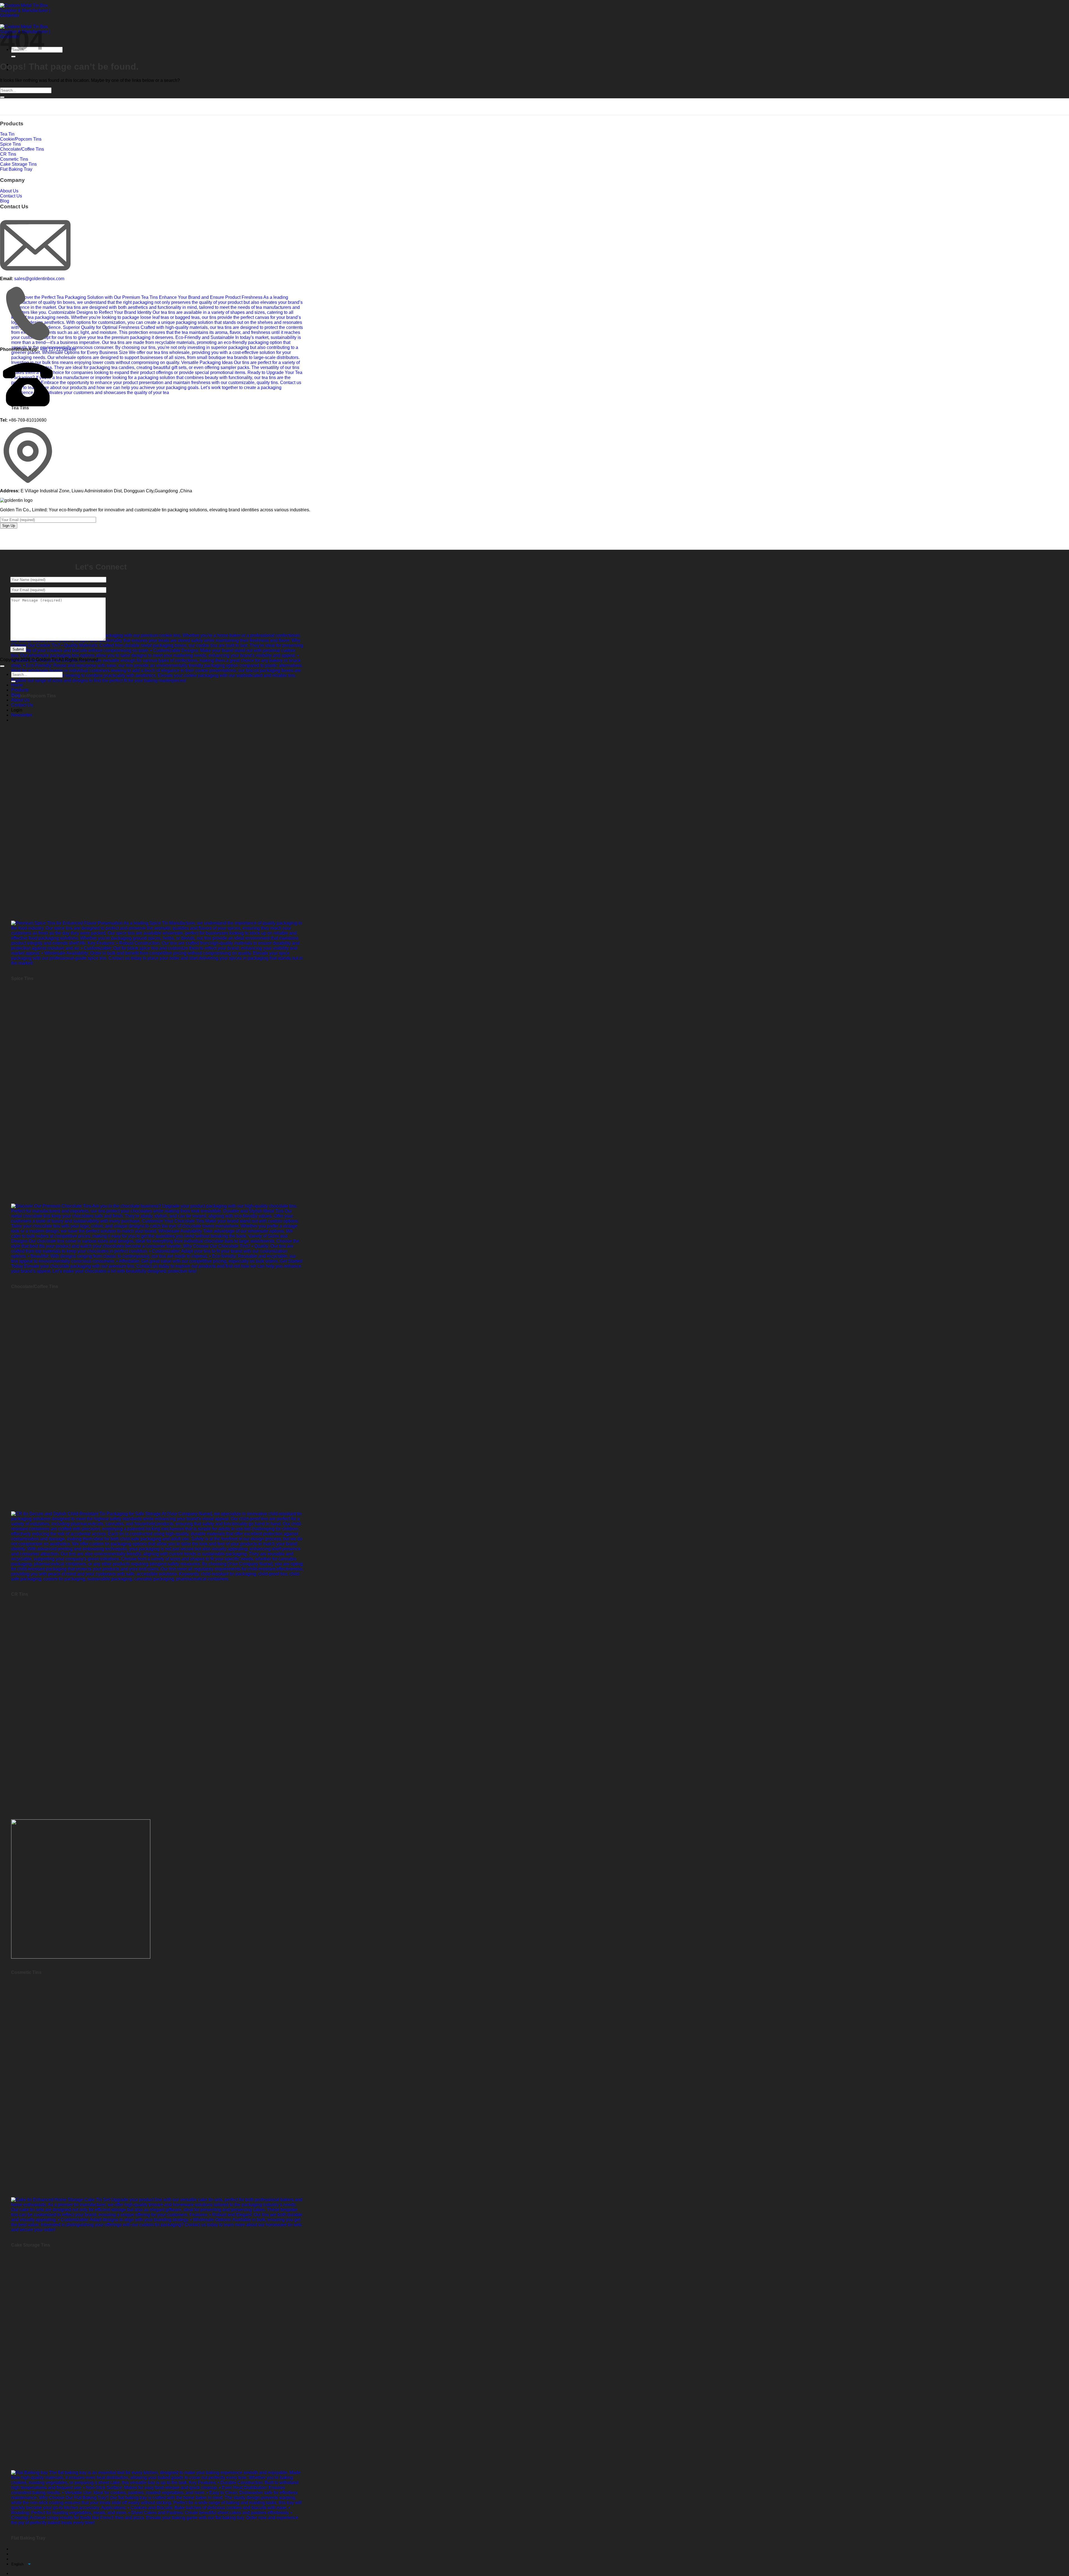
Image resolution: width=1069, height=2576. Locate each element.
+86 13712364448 (58, 349)
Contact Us (22, 2559)
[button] (22, 715)
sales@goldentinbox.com (39, 279)
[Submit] (13, 57)
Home (17, 685)
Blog (16, 2549)
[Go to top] (2, 666)
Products (20, 690)
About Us (20, 2554)
